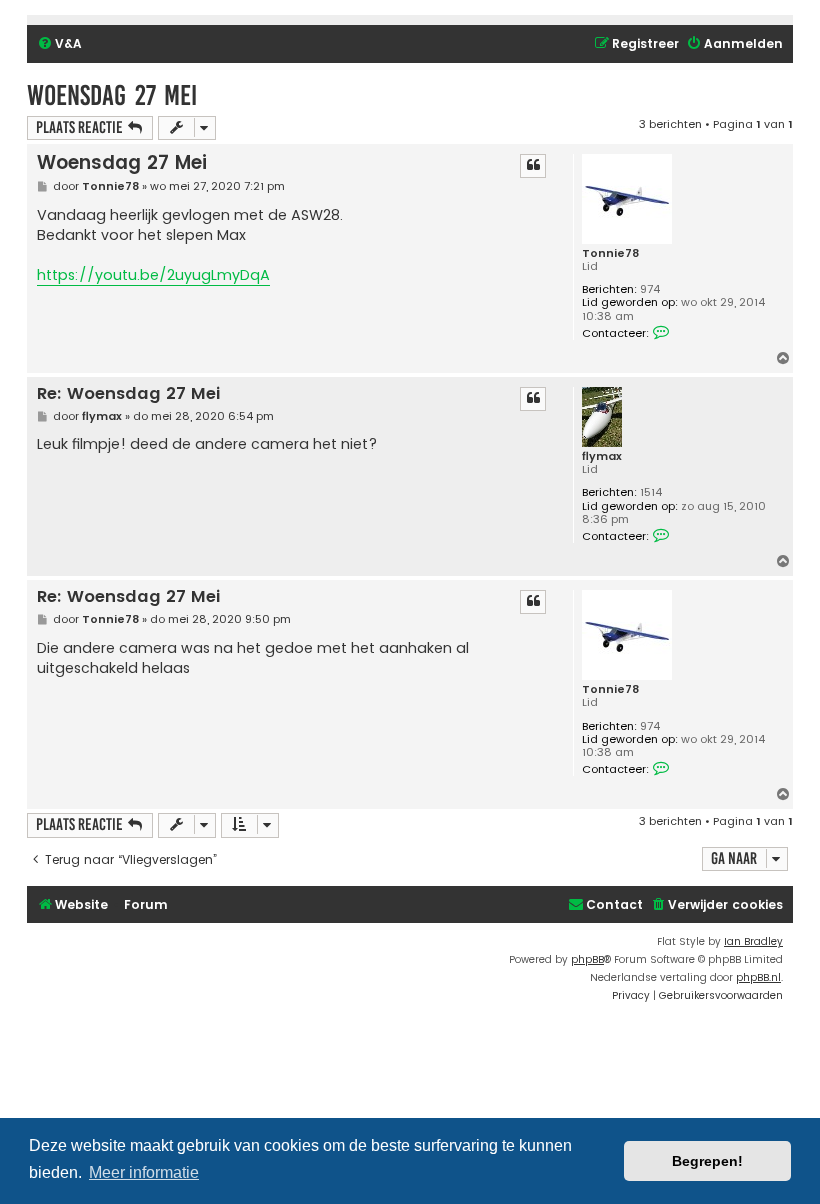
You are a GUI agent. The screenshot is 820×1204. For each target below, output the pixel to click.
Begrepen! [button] (707, 1161)
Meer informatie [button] (144, 1172)
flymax (602, 456)
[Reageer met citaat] (533, 166)
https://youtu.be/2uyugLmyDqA (153, 275)
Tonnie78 (610, 253)
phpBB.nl (758, 977)
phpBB (587, 959)
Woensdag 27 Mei (112, 95)
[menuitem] (59, 44)
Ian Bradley (753, 941)
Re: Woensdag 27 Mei (128, 394)
